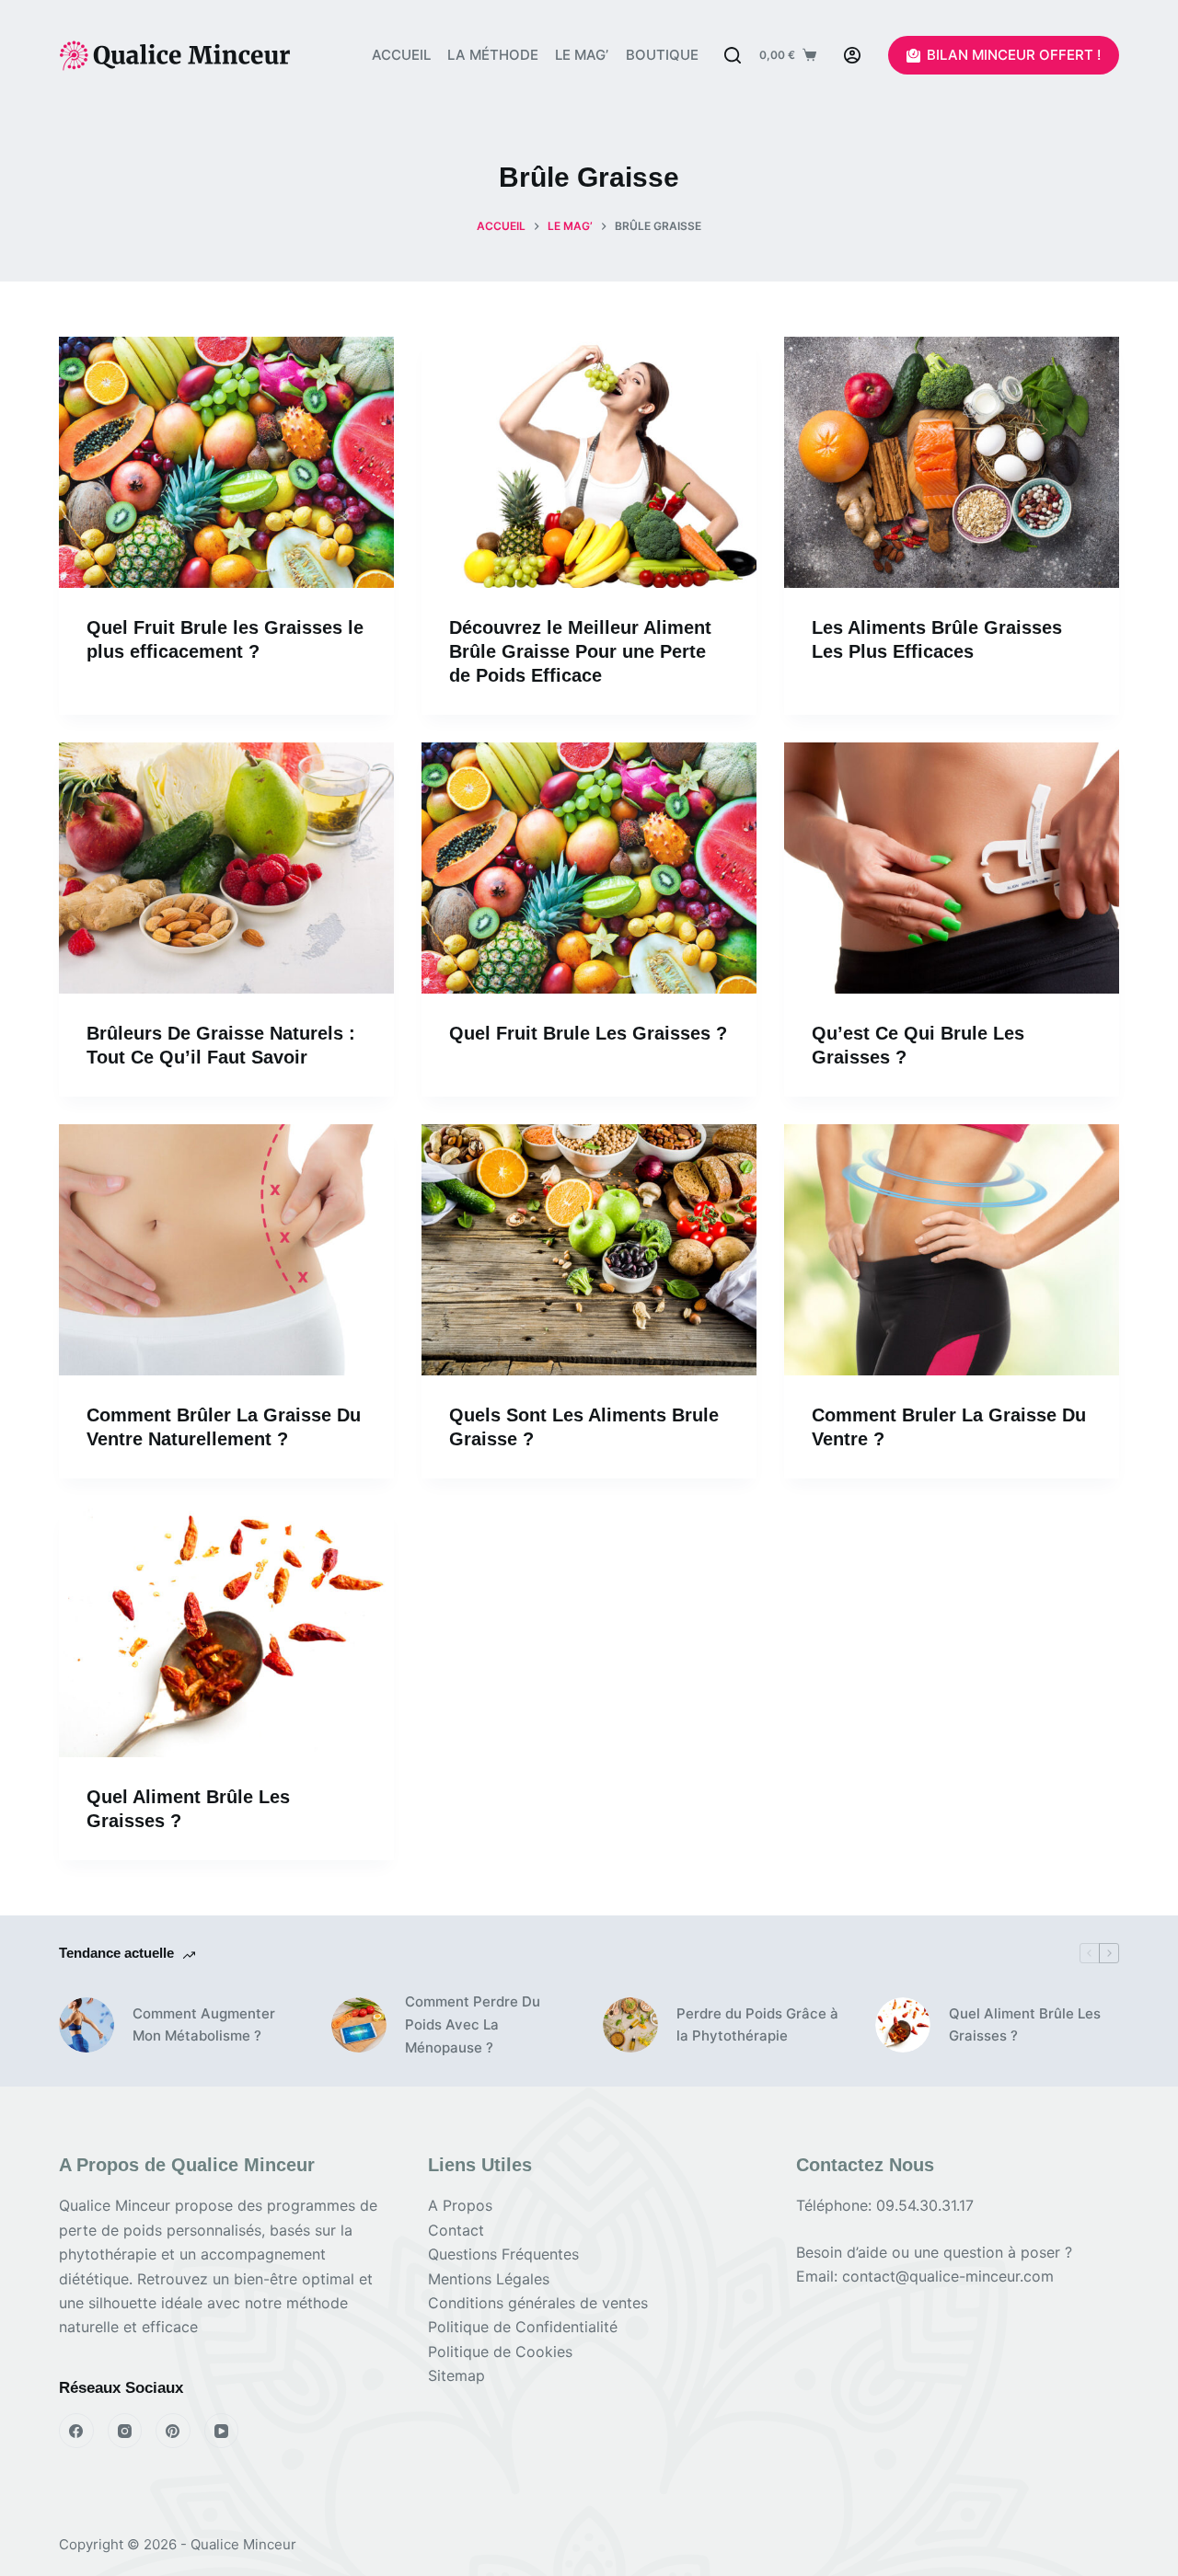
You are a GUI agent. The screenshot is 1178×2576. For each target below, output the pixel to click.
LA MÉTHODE (493, 55)
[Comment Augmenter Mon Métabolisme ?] (87, 2025)
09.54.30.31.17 (925, 2205)
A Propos (460, 2205)
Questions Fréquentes (503, 2254)
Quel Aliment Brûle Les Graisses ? (1025, 2025)
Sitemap (456, 2375)
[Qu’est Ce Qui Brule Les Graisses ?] (952, 868)
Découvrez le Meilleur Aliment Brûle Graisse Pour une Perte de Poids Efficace (580, 651)
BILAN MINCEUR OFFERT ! (1014, 55)
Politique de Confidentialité (523, 2327)
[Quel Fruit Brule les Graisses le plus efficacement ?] (226, 462)
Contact (456, 2230)
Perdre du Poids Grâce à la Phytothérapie (757, 2025)
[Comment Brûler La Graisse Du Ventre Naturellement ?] (226, 1250)
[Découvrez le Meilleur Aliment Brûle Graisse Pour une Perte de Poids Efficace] (589, 462)
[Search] (733, 55)
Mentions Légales (489, 2279)
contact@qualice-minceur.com (948, 2276)
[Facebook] (76, 2431)
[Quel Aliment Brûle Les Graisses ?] (226, 1632)
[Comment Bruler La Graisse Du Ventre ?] (952, 1250)
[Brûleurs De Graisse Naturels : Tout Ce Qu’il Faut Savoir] (226, 868)
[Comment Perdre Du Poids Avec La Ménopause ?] (359, 2025)
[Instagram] (125, 2431)
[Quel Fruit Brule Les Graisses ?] (589, 868)
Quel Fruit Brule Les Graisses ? (588, 1033)
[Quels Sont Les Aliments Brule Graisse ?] (589, 1250)
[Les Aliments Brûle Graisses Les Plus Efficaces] (952, 462)
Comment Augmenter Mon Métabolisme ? (204, 2025)
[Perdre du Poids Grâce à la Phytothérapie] (630, 2025)
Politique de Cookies (500, 2352)
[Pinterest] (173, 2431)
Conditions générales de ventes (538, 2303)
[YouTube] (222, 2431)
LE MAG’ (582, 55)
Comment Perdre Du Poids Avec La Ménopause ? (473, 2024)
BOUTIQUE (662, 55)
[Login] (852, 55)
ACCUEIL (401, 55)
